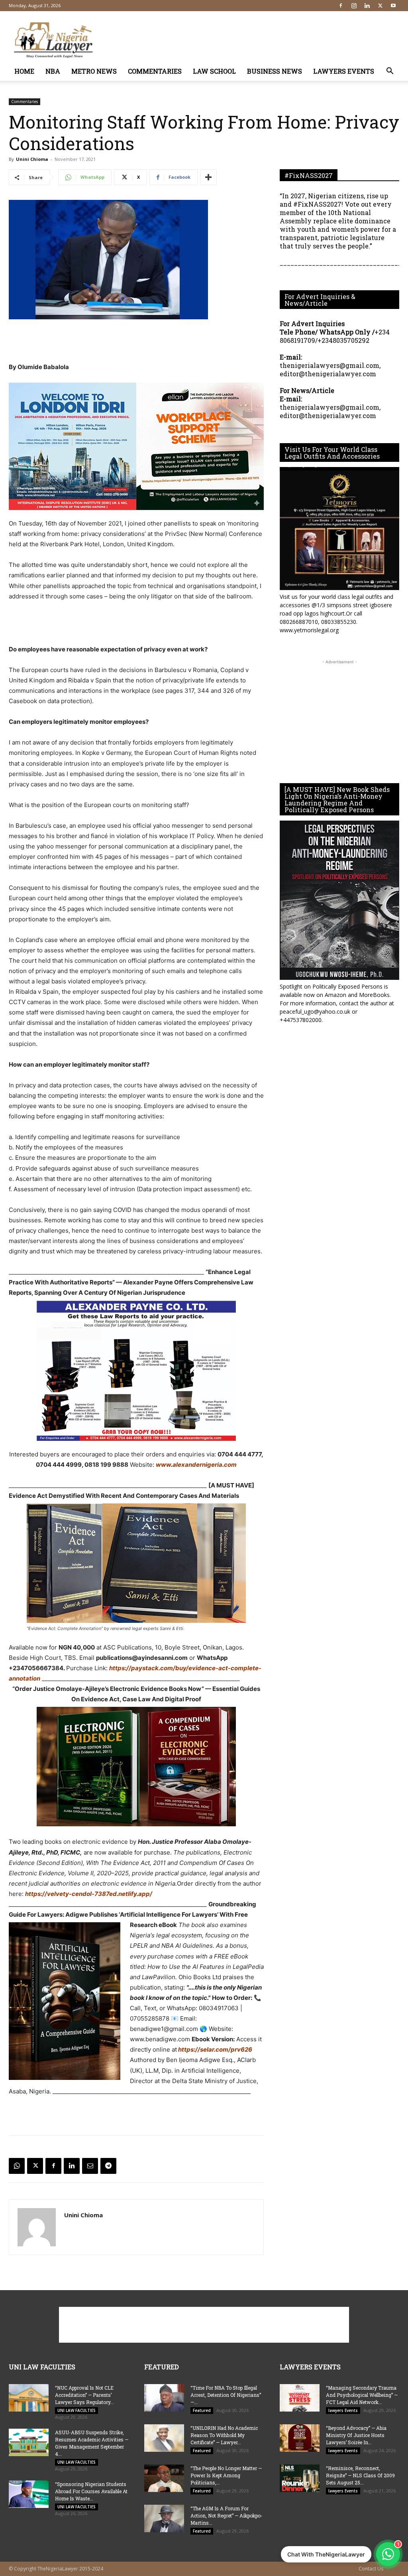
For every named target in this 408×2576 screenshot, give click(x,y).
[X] (380, 6)
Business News (275, 71)
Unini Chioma (32, 159)
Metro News (94, 71)
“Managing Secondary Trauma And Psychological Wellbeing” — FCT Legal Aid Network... (362, 2395)
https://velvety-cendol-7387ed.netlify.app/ (89, 1894)
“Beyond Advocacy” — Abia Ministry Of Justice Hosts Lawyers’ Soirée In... (356, 2435)
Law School (214, 71)
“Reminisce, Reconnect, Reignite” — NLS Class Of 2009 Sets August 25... (360, 2475)
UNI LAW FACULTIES (76, 2410)
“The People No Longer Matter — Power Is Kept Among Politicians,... (226, 2475)
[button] (390, 72)
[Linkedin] (367, 6)
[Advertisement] (254, 40)
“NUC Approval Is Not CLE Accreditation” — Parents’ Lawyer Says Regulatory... (84, 2395)
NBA (53, 71)
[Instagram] (354, 6)
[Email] (90, 2166)
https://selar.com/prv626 (215, 2049)
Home (24, 71)
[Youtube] (393, 6)
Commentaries (155, 71)
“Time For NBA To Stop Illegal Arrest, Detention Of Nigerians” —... (226, 2395)
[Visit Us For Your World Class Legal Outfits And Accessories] (339, 529)
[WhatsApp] (17, 2166)
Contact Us (371, 2569)
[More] (208, 177)
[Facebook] (341, 6)
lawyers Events (344, 71)
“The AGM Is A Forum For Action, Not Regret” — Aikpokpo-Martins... (227, 2515)
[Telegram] (108, 2166)
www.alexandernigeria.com (196, 1465)
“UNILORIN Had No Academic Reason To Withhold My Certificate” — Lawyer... (224, 2435)
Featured (202, 2410)
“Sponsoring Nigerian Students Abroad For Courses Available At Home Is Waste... (91, 2491)
